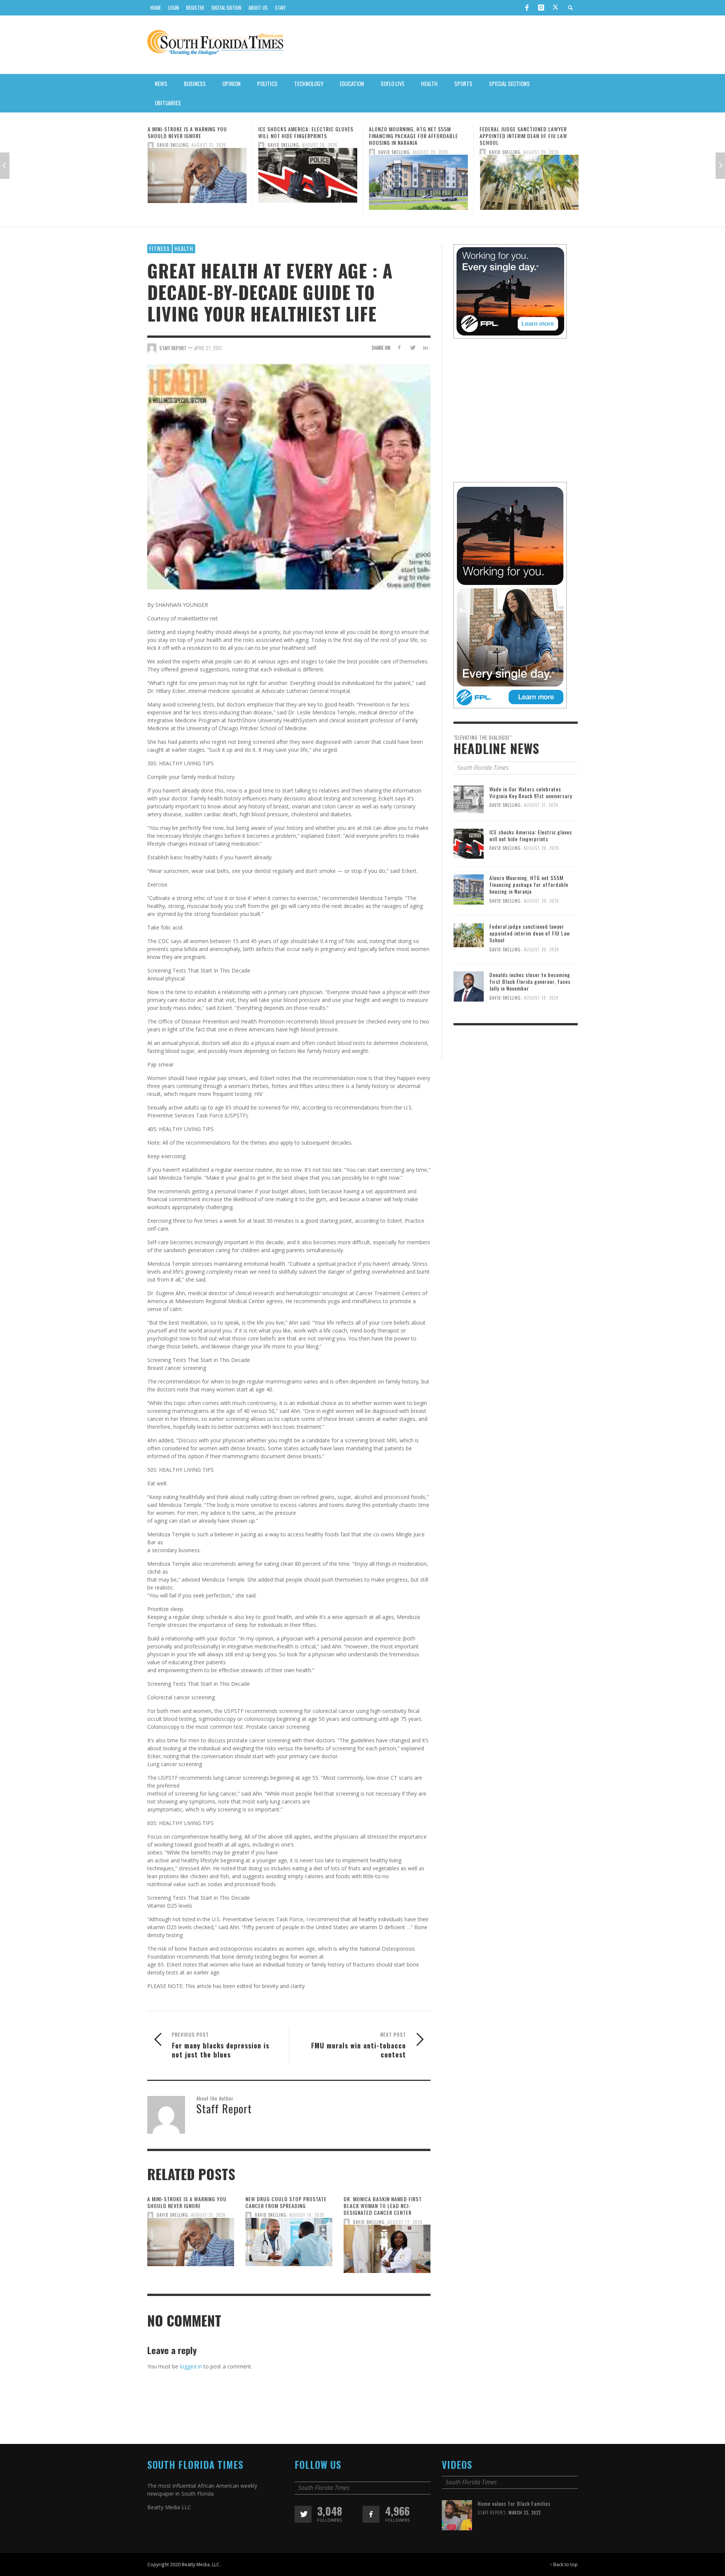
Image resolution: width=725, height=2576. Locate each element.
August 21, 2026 (208, 2215)
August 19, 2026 (307, 2215)
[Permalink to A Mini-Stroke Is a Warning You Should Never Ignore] (191, 2244)
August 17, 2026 (405, 2222)
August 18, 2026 (541, 997)
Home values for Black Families (514, 2503)
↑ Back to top (564, 2564)
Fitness (160, 248)
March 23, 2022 (525, 2513)
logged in (191, 2366)
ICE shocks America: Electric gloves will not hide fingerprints (195, 132)
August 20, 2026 (209, 145)
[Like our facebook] (371, 2514)
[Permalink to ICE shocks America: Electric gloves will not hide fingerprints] (197, 178)
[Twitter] (555, 8)
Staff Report (492, 2513)
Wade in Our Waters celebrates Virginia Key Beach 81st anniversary (531, 792)
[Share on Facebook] (399, 347)
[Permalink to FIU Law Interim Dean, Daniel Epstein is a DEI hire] (529, 178)
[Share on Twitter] (412, 347)
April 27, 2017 (208, 348)
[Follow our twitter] (303, 2514)
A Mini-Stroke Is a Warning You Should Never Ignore (187, 2202)
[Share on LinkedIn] (425, 347)
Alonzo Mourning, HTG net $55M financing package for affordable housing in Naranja (303, 136)
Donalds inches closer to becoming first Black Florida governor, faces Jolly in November (530, 981)
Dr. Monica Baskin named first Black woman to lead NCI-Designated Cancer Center (383, 2206)
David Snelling (173, 145)
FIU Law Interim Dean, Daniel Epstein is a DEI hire (529, 132)
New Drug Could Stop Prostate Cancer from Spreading (286, 2202)
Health (184, 248)
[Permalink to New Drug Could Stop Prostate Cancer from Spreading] (289, 2244)
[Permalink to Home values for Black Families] (457, 2515)
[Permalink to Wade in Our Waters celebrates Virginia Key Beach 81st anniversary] (469, 799)
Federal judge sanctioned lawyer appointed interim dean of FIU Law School (413, 136)
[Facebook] (527, 8)
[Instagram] (541, 8)
